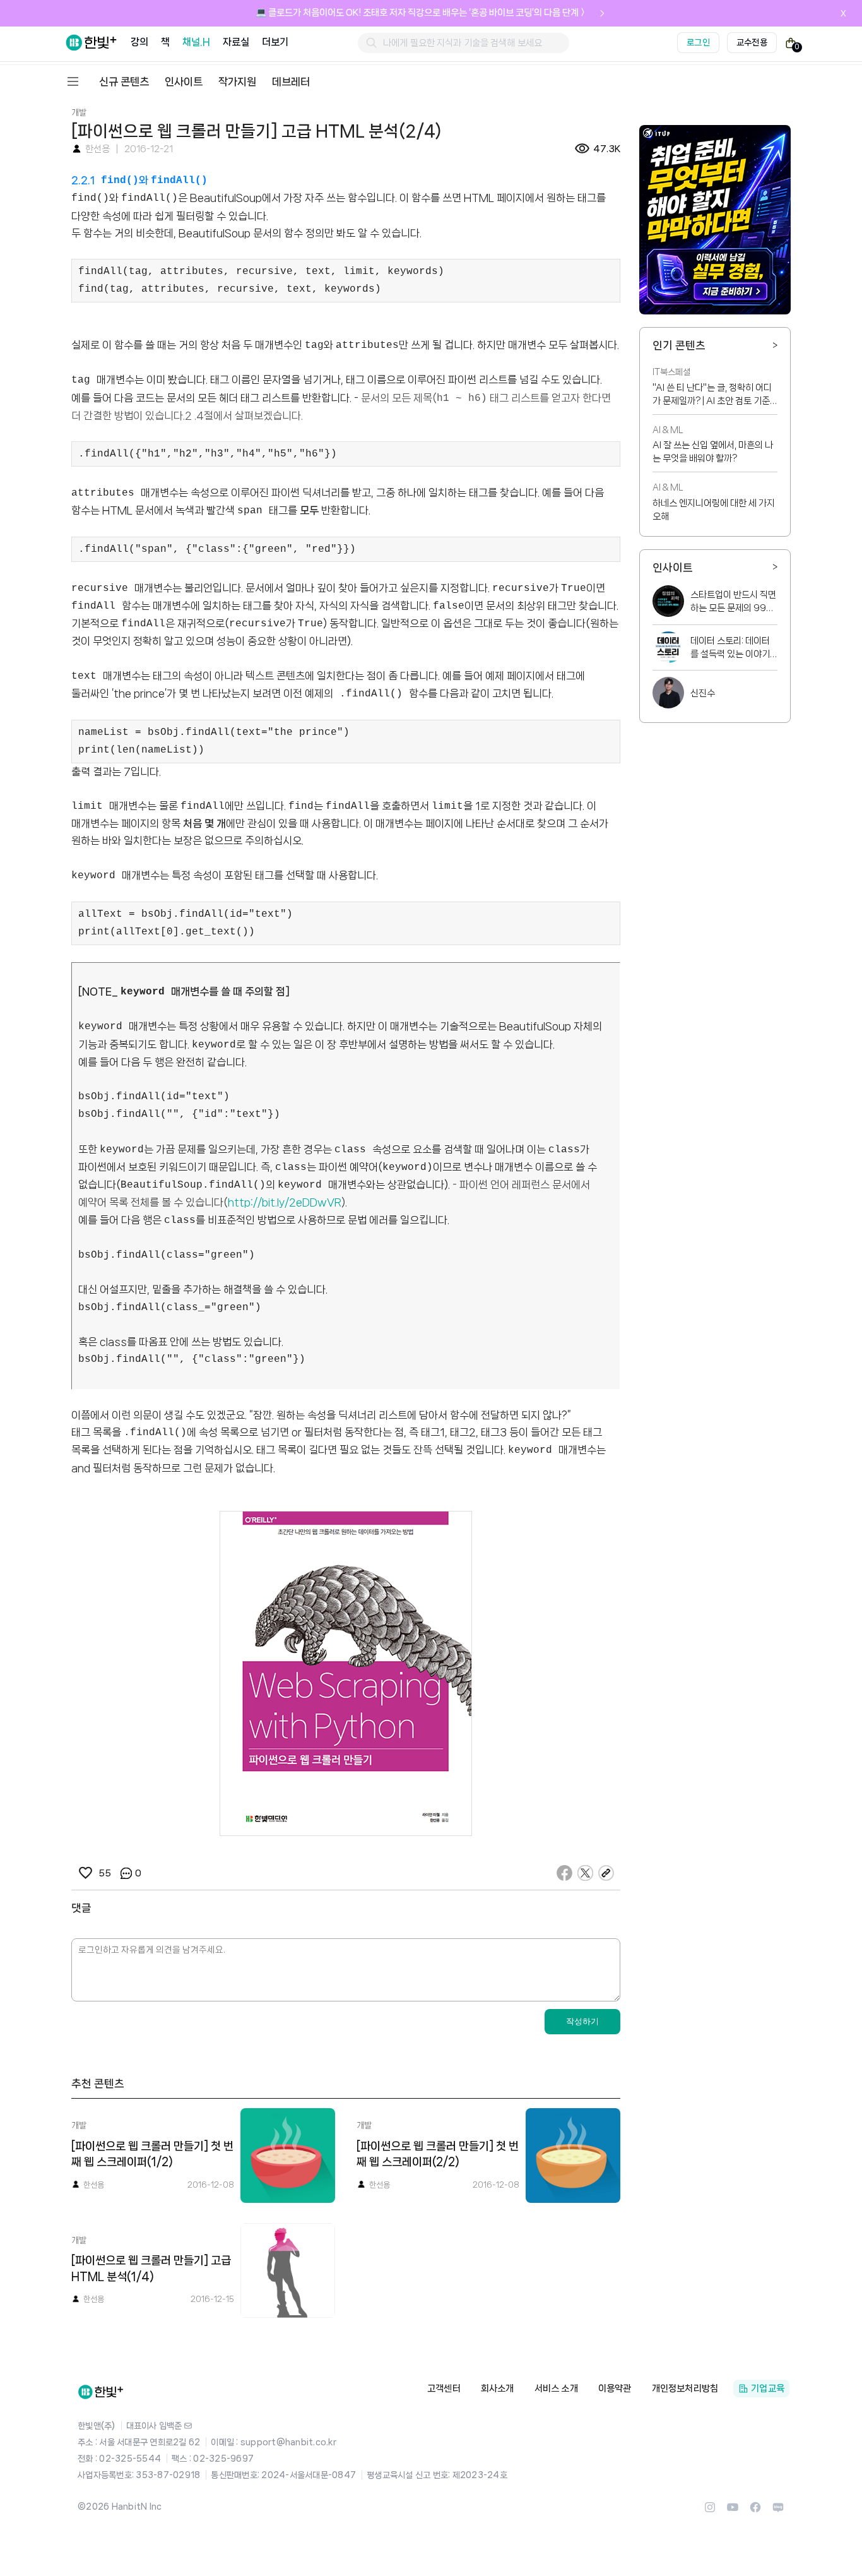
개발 (79, 112)
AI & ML (668, 430)
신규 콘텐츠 (124, 81)
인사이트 (184, 81)
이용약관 (615, 2388)
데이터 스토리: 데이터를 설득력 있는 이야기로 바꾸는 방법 (730, 648)
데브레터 (291, 81)
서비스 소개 (556, 2388)
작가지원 (237, 81)
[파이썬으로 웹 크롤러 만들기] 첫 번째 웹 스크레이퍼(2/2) (438, 2154)
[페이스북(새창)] (755, 2511)
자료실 (236, 42)
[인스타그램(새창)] (710, 2511)
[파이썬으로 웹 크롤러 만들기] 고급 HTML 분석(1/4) (151, 2269)
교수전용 (752, 42)
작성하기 (582, 2021)
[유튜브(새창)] (733, 2511)
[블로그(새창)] (778, 2511)
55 (104, 1873)
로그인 (698, 42)
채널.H (196, 42)
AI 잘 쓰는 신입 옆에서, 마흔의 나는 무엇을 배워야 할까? (713, 452)
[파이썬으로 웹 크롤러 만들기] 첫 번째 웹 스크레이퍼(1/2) (152, 2154)
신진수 (703, 693)
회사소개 (498, 2388)
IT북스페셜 (671, 372)
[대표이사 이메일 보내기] (188, 2426)
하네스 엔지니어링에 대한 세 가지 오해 (714, 510)
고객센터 (444, 2388)
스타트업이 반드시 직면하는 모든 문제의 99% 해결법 (733, 602)
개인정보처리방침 (685, 2388)
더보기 (275, 42)
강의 (139, 42)
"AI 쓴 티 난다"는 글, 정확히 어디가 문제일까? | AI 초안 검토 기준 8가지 (712, 395)
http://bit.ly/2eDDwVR (285, 1202)
